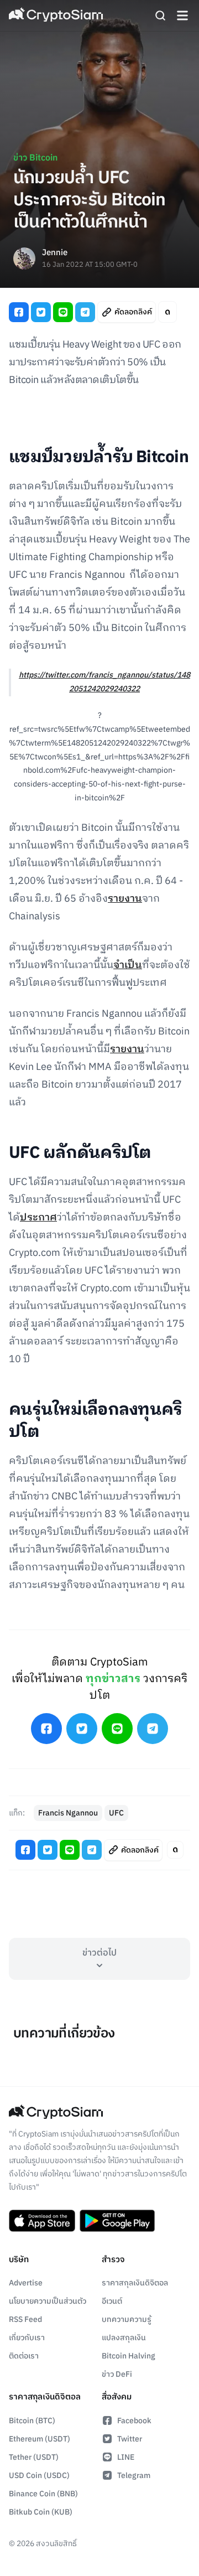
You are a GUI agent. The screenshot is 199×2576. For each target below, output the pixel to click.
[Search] (160, 15)
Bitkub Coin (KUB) (41, 2512)
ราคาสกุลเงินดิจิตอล (135, 2283)
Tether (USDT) (34, 2457)
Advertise (26, 2283)
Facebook (134, 2421)
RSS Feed (25, 2319)
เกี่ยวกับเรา (27, 2338)
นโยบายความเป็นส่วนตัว (48, 2301)
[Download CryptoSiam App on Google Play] (117, 2221)
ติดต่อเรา (24, 2356)
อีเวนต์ (112, 2301)
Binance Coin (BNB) (43, 2494)
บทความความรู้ (127, 2319)
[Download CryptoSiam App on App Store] (42, 2221)
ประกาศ (38, 1218)
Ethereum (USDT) (40, 2439)
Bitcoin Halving (129, 2356)
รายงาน (125, 899)
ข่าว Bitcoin (35, 158)
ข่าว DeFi (117, 2374)
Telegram (134, 2476)
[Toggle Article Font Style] (167, 312)
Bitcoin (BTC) (32, 2421)
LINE (126, 2457)
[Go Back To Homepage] (56, 15)
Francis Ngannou (68, 1813)
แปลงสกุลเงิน (124, 2338)
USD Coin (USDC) (39, 2476)
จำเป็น (128, 965)
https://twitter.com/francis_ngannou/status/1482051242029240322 (104, 682)
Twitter (130, 2439)
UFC (116, 1813)
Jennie (55, 253)
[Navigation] (182, 15)
